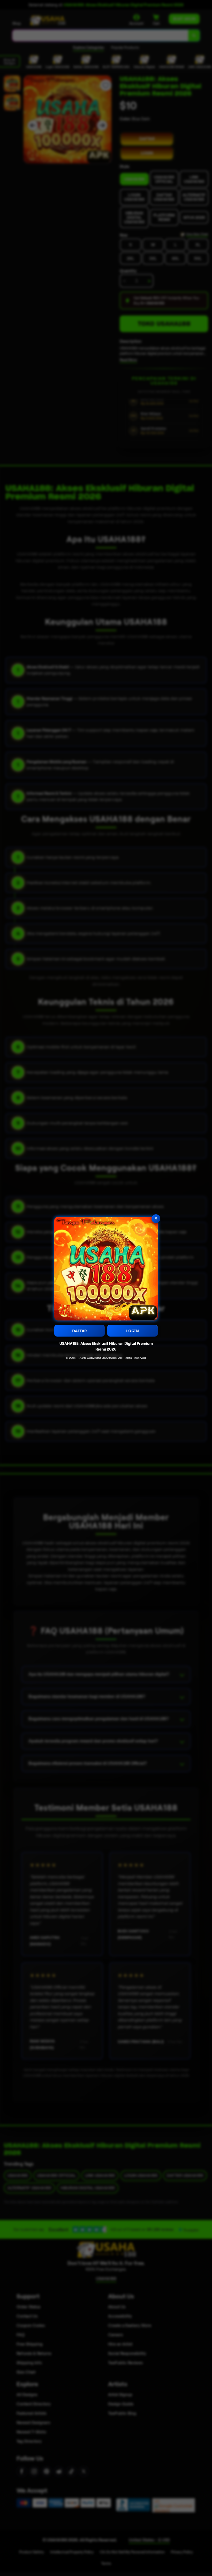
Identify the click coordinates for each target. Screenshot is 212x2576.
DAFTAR (79, 1331)
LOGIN (132, 1331)
